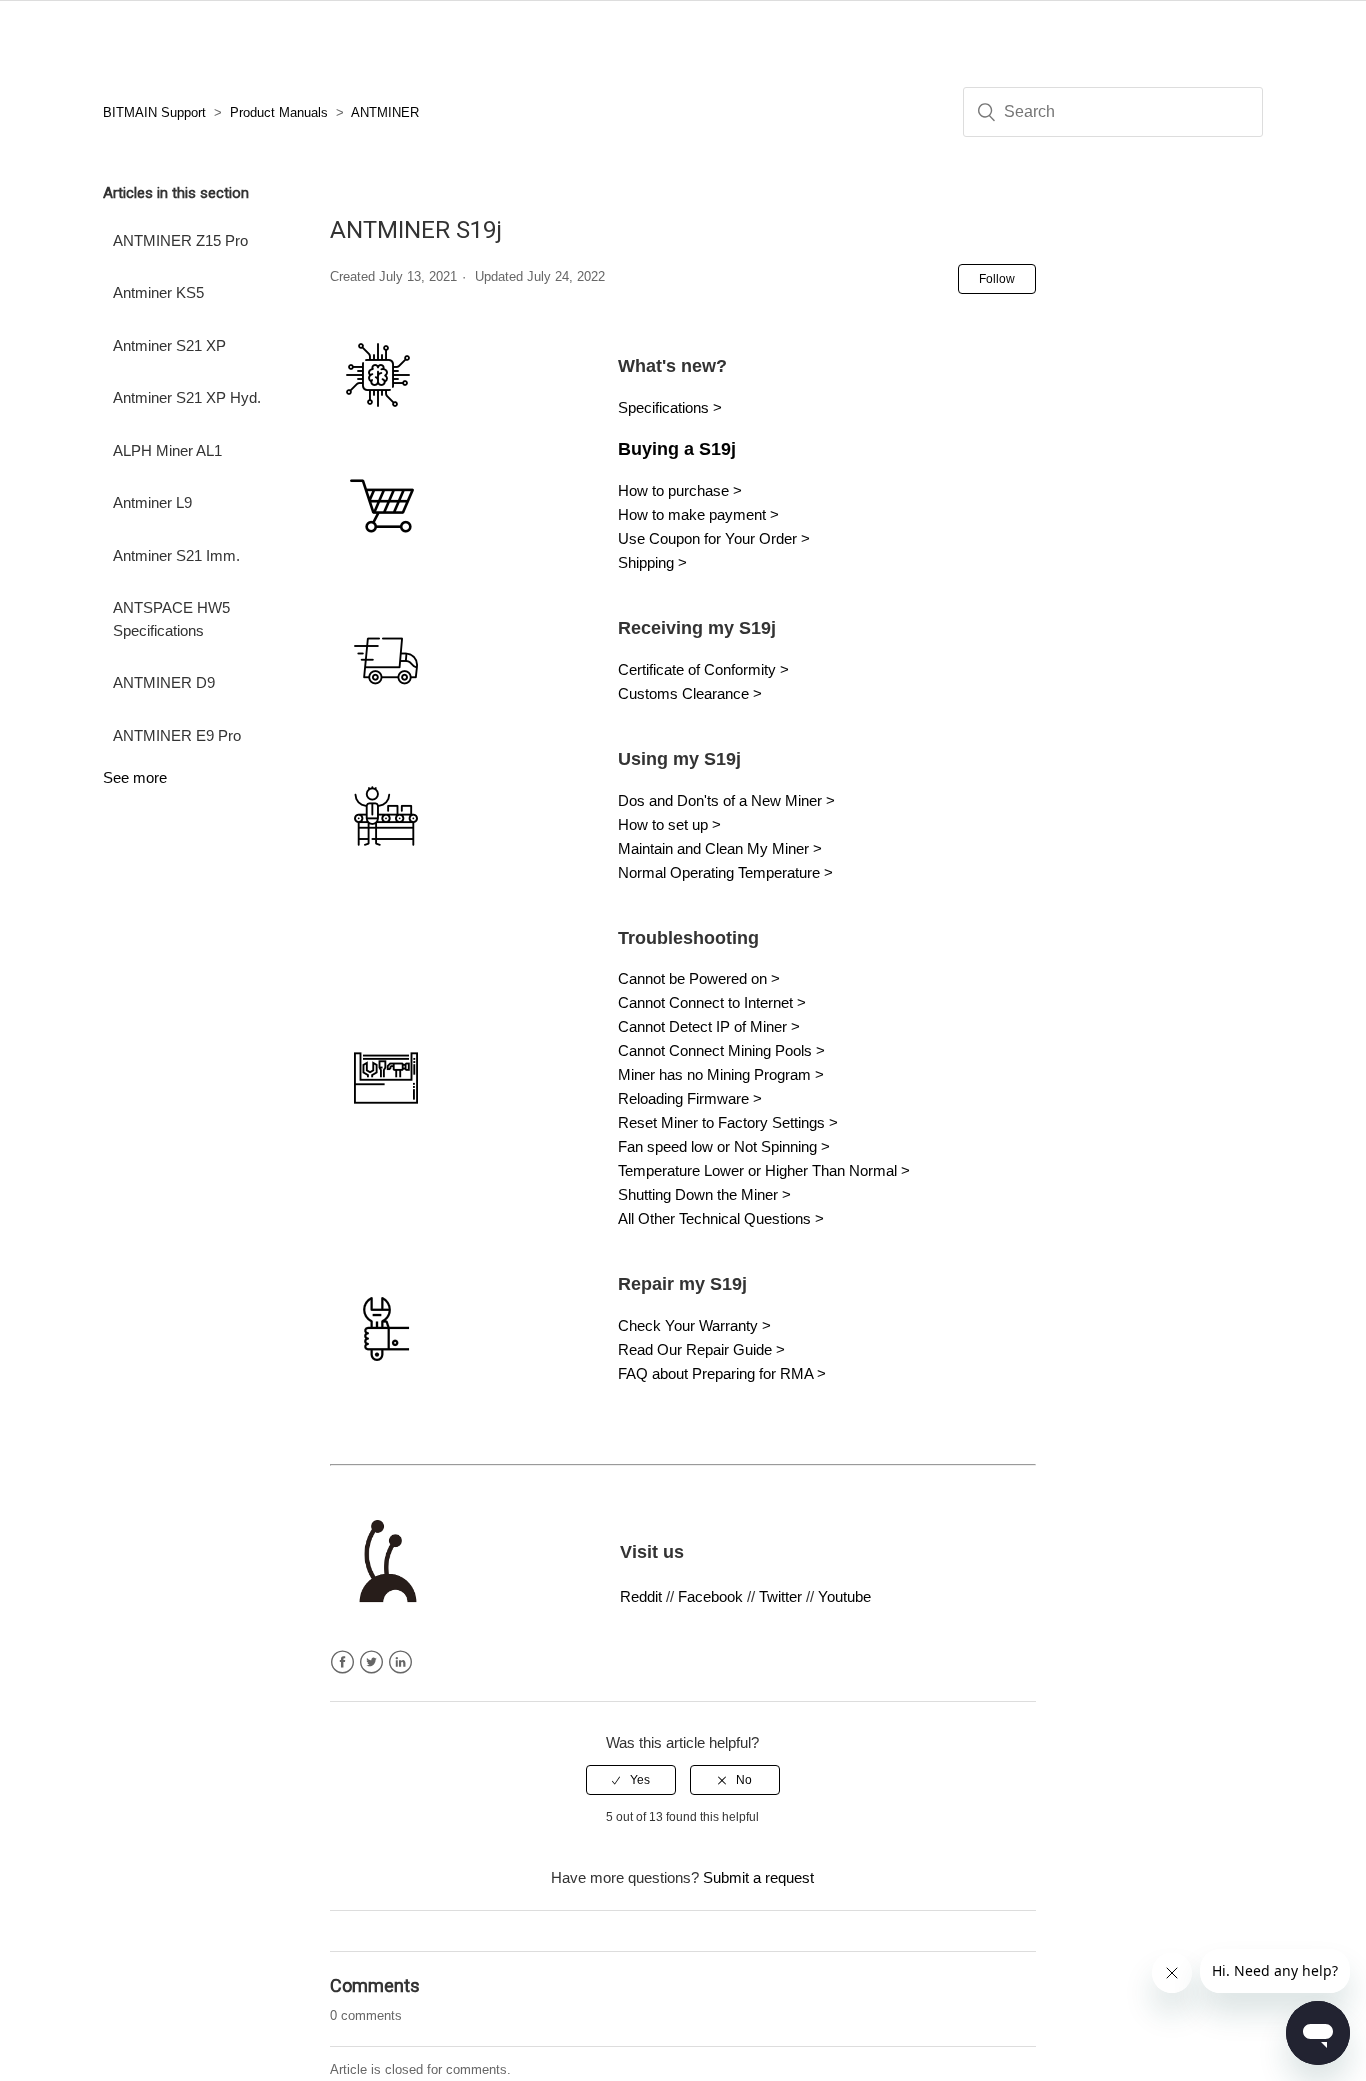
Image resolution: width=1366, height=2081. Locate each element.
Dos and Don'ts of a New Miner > (726, 800)
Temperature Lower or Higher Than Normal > (764, 1170)
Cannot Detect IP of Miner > (709, 1026)
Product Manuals (279, 112)
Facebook (710, 1596)
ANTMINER (385, 112)
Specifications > (670, 407)
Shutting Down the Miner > (704, 1194)
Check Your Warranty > (694, 1325)
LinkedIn (400, 1662)
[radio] (631, 1780)
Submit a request (758, 1877)
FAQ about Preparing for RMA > (722, 1373)
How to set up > (671, 824)
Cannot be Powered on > (699, 978)
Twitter (780, 1596)
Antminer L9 (152, 502)
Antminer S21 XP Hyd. (187, 397)
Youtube (844, 1596)
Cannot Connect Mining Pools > (721, 1050)
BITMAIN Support (154, 112)
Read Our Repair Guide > (703, 1349)
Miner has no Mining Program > (721, 1074)
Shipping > (652, 562)
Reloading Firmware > (690, 1098)
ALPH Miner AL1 (167, 450)
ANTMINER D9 (164, 682)
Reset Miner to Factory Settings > (728, 1122)
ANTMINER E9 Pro (177, 735)
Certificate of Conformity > (703, 669)
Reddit (641, 1596)
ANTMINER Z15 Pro (180, 240)
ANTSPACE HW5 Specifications (171, 619)
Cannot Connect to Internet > (712, 1002)
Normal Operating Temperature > (725, 872)
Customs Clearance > (690, 693)
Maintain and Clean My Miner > (720, 848)
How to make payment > (698, 514)
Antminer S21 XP (169, 345)
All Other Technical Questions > (721, 1218)
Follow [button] (997, 279)
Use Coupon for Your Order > (714, 538)
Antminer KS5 (158, 292)
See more (135, 777)
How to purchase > (680, 490)
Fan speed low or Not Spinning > (724, 1146)
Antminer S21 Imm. (176, 555)
